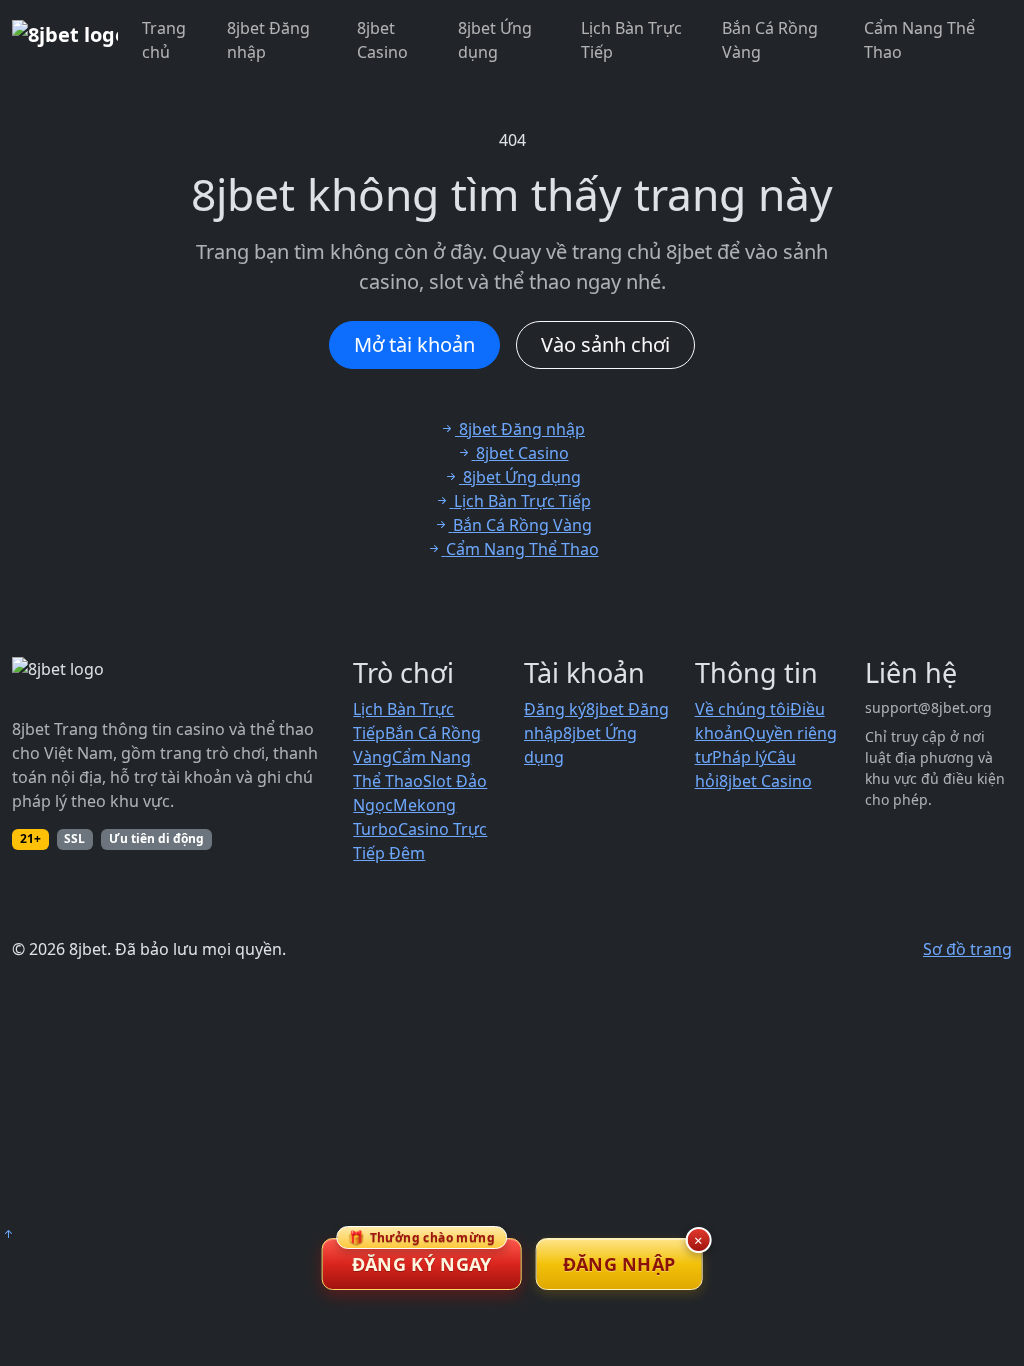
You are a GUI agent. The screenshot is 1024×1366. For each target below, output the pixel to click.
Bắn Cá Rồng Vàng (770, 40)
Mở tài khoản (414, 344)
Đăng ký (555, 709)
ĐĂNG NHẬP (619, 1264)
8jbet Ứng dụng (495, 40)
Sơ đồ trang (967, 949)
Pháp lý (739, 757)
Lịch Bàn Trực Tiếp (631, 40)
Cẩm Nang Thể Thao (919, 40)
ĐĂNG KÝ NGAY (421, 1257)
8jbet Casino (382, 40)
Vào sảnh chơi (605, 344)
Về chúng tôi (742, 709)
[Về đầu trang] (8, 1234)
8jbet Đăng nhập (268, 40)
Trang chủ (164, 40)
